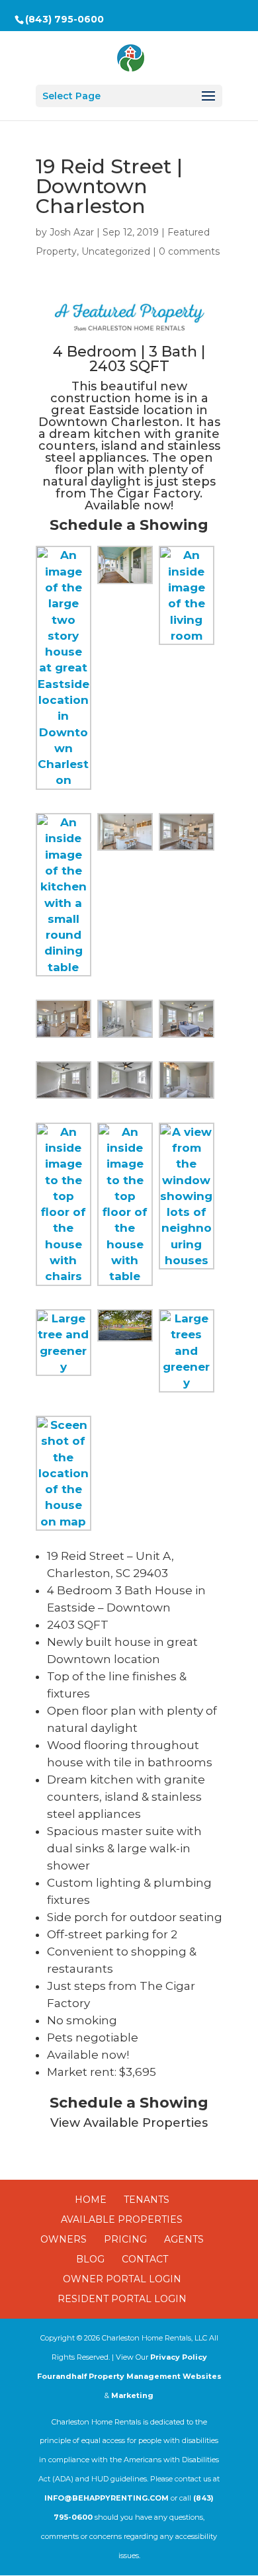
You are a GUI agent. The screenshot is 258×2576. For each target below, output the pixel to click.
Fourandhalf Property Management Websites (129, 2376)
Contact (145, 2259)
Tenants (147, 2200)
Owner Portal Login (122, 2279)
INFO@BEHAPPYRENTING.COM (107, 2498)
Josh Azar (72, 232)
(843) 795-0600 (64, 19)
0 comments (189, 251)
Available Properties (122, 2219)
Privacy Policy (179, 2357)
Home (91, 2200)
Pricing (125, 2239)
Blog (90, 2259)
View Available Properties (129, 2123)
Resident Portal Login (122, 2299)
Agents (184, 2239)
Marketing (132, 2395)
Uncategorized (116, 251)
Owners (64, 2239)
